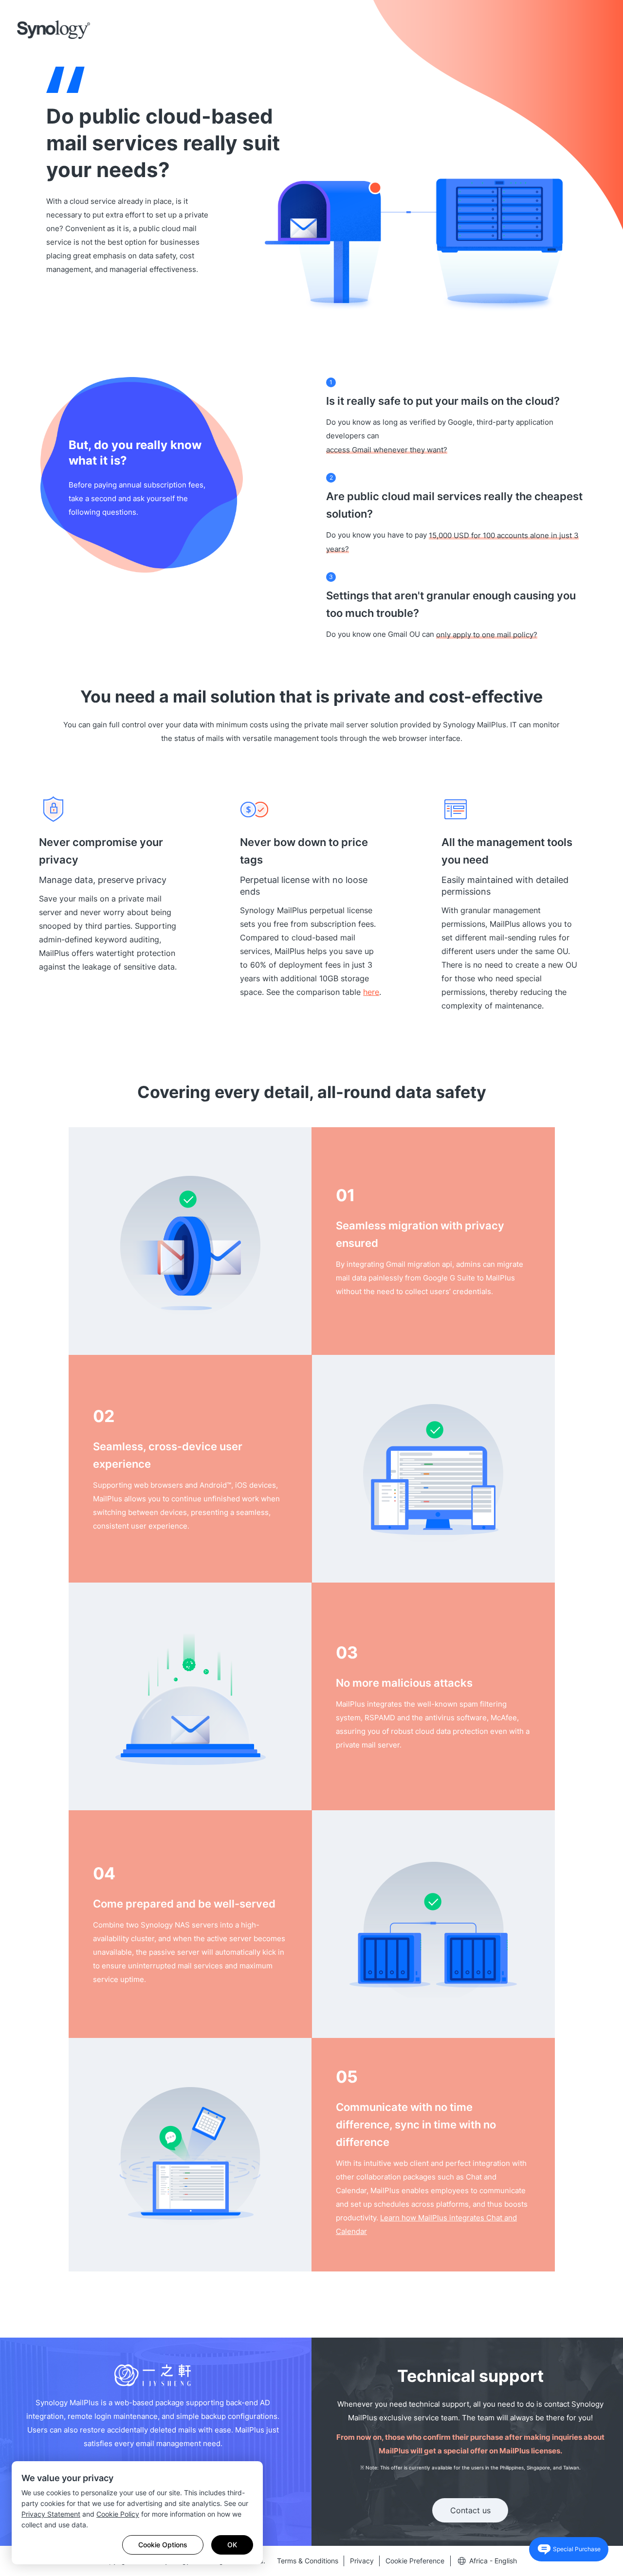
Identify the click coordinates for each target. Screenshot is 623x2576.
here (371, 992)
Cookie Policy (118, 2514)
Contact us (470, 2510)
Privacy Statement (51, 2514)
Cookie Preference (415, 2561)
